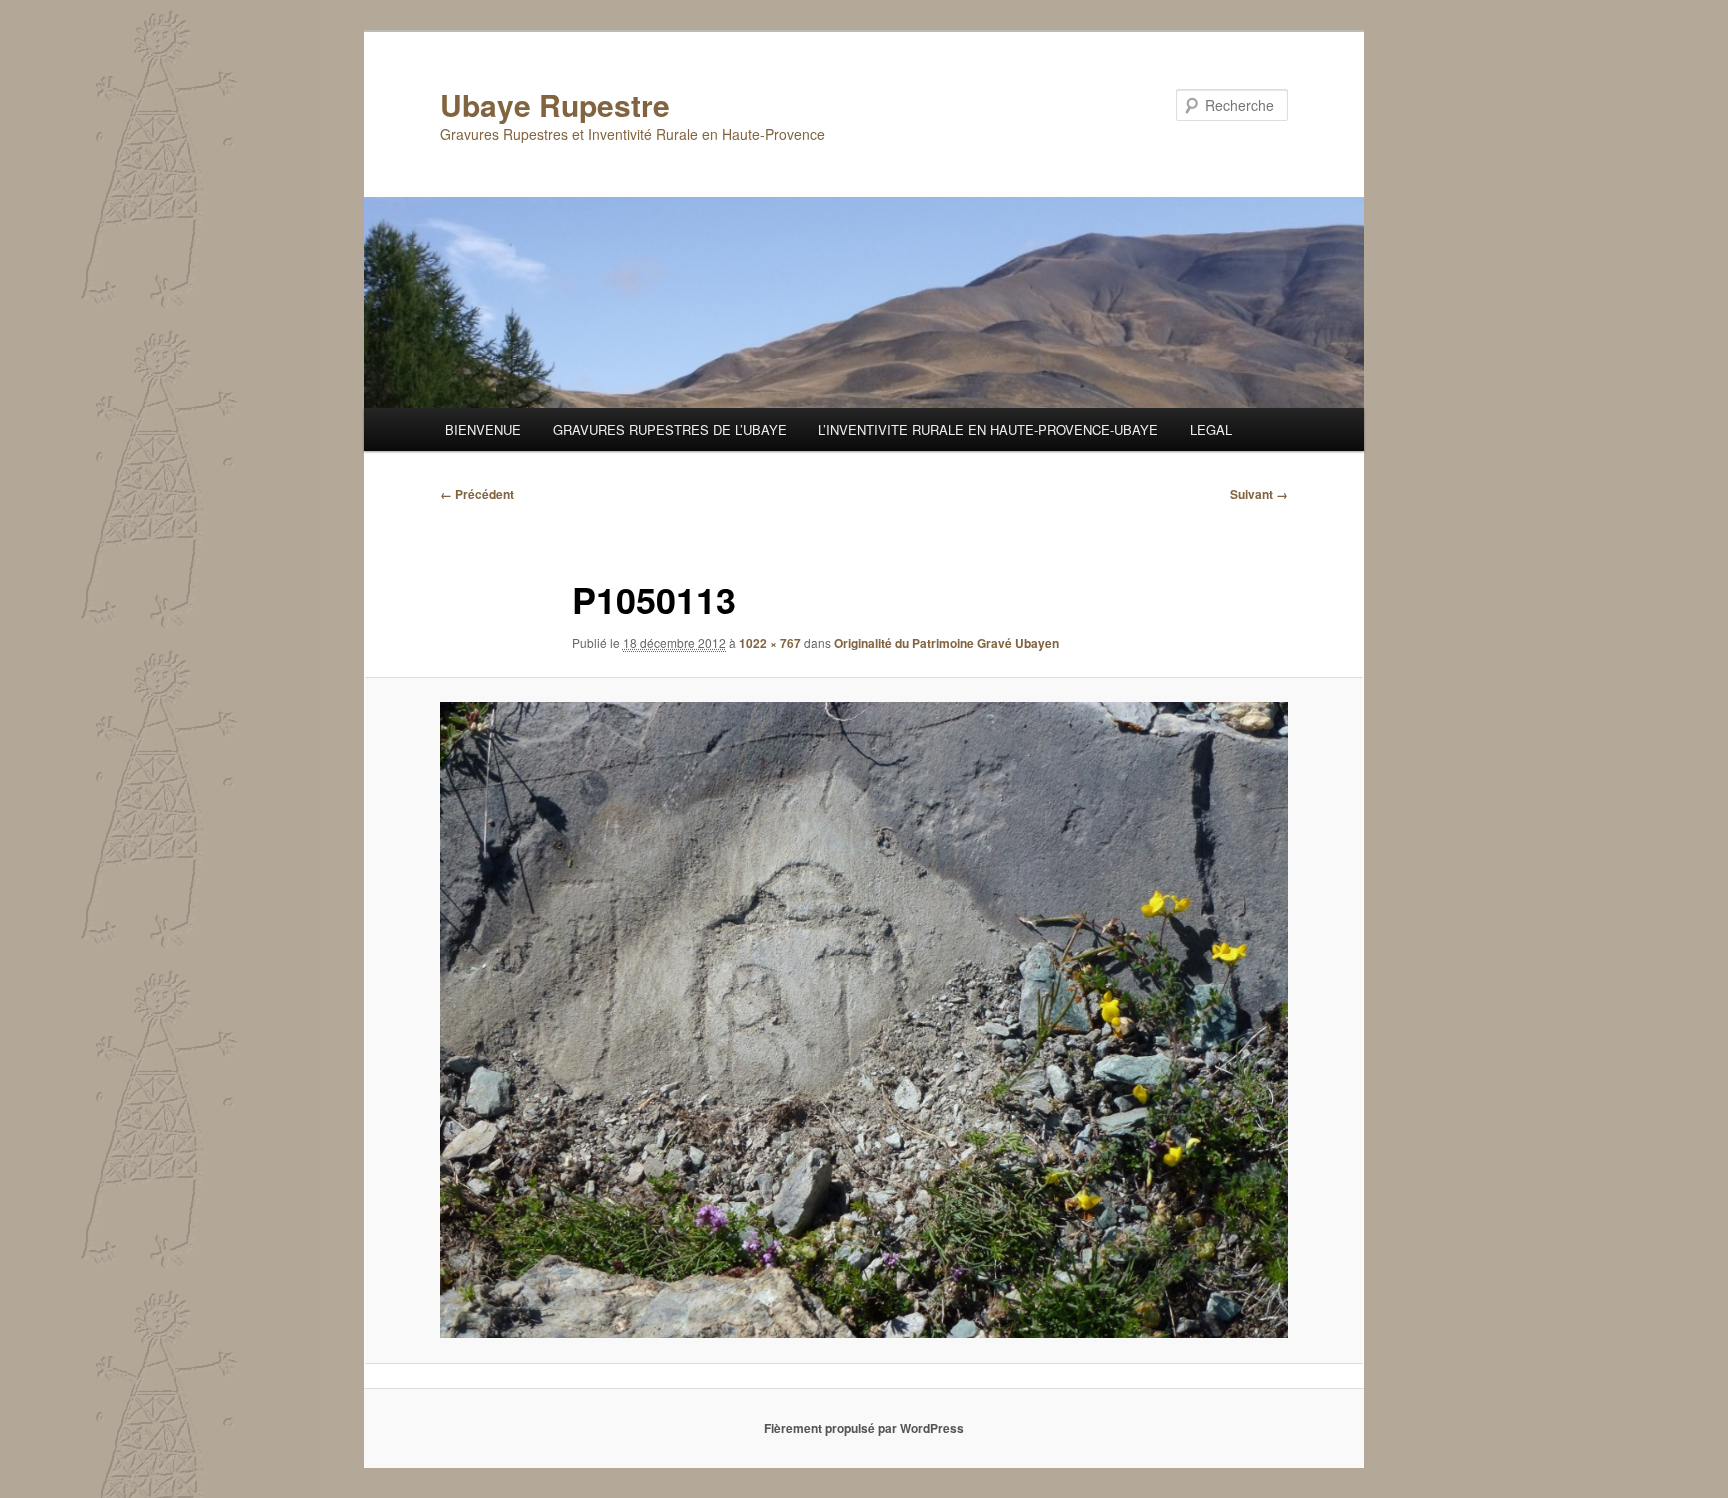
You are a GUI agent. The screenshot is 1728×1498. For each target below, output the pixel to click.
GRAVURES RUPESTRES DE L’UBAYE (670, 429)
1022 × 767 (770, 643)
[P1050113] (864, 1020)
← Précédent (477, 494)
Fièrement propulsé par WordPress (864, 1428)
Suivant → (1259, 494)
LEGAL (1211, 429)
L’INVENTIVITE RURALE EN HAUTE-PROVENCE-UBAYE (988, 429)
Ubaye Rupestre (555, 104)
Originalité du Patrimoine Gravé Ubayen (946, 643)
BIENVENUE (483, 429)
